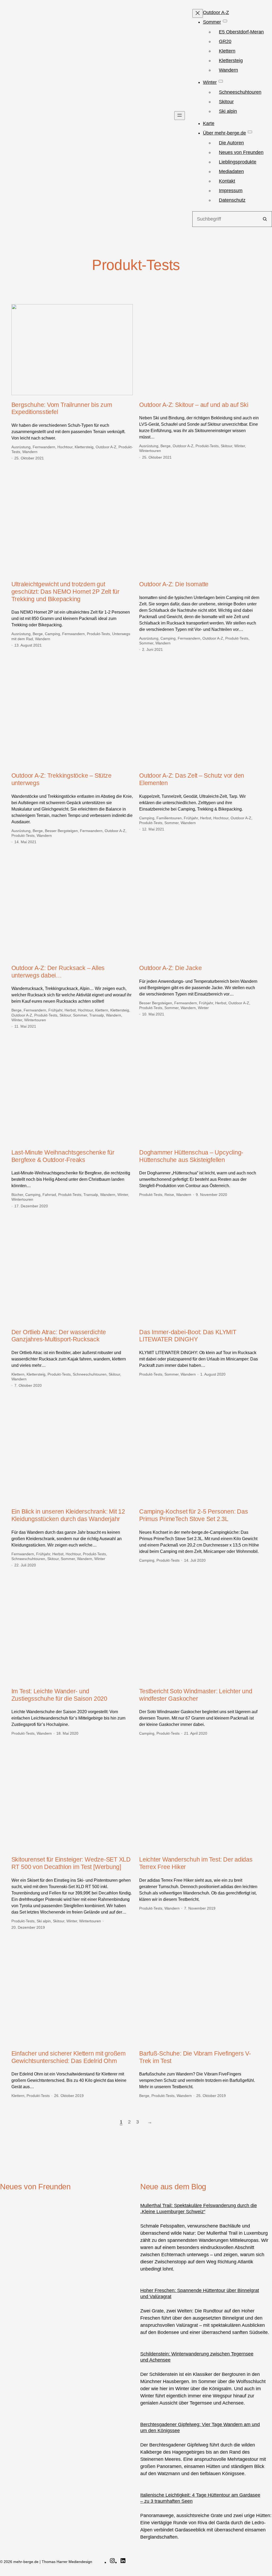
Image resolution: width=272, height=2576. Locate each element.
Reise (169, 1195)
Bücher (17, 1195)
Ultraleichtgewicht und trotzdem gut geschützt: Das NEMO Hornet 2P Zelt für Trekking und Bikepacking (65, 591)
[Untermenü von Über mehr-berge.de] (250, 132)
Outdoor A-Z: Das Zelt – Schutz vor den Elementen (192, 779)
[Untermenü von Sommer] (225, 21)
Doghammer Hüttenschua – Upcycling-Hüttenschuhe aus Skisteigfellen (191, 1156)
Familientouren (169, 818)
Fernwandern (44, 447)
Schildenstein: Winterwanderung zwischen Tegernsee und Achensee (197, 2357)
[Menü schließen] (198, 13)
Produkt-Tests (207, 446)
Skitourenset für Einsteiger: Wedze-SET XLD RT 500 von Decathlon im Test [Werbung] (71, 1863)
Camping (52, 634)
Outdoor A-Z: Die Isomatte (174, 584)
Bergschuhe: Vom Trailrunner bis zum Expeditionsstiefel (62, 408)
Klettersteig (84, 447)
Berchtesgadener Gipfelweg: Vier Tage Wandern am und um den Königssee (200, 2428)
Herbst (206, 818)
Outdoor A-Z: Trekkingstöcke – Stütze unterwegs (61, 779)
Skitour (226, 446)
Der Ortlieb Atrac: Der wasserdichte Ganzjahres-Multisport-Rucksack (59, 1336)
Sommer (146, 643)
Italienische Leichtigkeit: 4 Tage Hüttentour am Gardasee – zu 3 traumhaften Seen (200, 2498)
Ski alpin (44, 1921)
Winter (240, 446)
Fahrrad (49, 1195)
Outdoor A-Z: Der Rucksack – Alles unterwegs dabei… (58, 972)
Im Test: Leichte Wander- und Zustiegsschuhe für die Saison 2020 (59, 1695)
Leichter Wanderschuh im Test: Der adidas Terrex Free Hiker (196, 1863)
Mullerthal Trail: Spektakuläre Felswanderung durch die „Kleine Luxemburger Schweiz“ (199, 2209)
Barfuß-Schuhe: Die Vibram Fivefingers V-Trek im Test (195, 2057)
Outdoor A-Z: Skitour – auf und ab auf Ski (194, 405)
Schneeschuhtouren (90, 1374)
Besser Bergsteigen (61, 831)
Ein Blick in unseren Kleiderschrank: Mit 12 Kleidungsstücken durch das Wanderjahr (68, 1515)
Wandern (30, 452)
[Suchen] (265, 219)
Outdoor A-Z (106, 447)
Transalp (97, 1015)
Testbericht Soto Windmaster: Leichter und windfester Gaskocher (196, 1695)
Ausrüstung (21, 447)
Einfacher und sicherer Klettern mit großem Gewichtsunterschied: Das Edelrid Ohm (69, 2057)
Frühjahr (191, 818)
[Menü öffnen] (180, 116)
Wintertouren (150, 451)
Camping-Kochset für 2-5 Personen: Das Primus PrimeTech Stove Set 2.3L (194, 1515)
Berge (165, 446)
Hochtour (65, 447)
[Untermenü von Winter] (221, 81)
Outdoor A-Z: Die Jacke (171, 968)
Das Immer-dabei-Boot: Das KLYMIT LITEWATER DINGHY (188, 1336)
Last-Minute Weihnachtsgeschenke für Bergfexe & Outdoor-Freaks (63, 1156)
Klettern (102, 1010)
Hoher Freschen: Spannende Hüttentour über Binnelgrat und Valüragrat (200, 2293)
